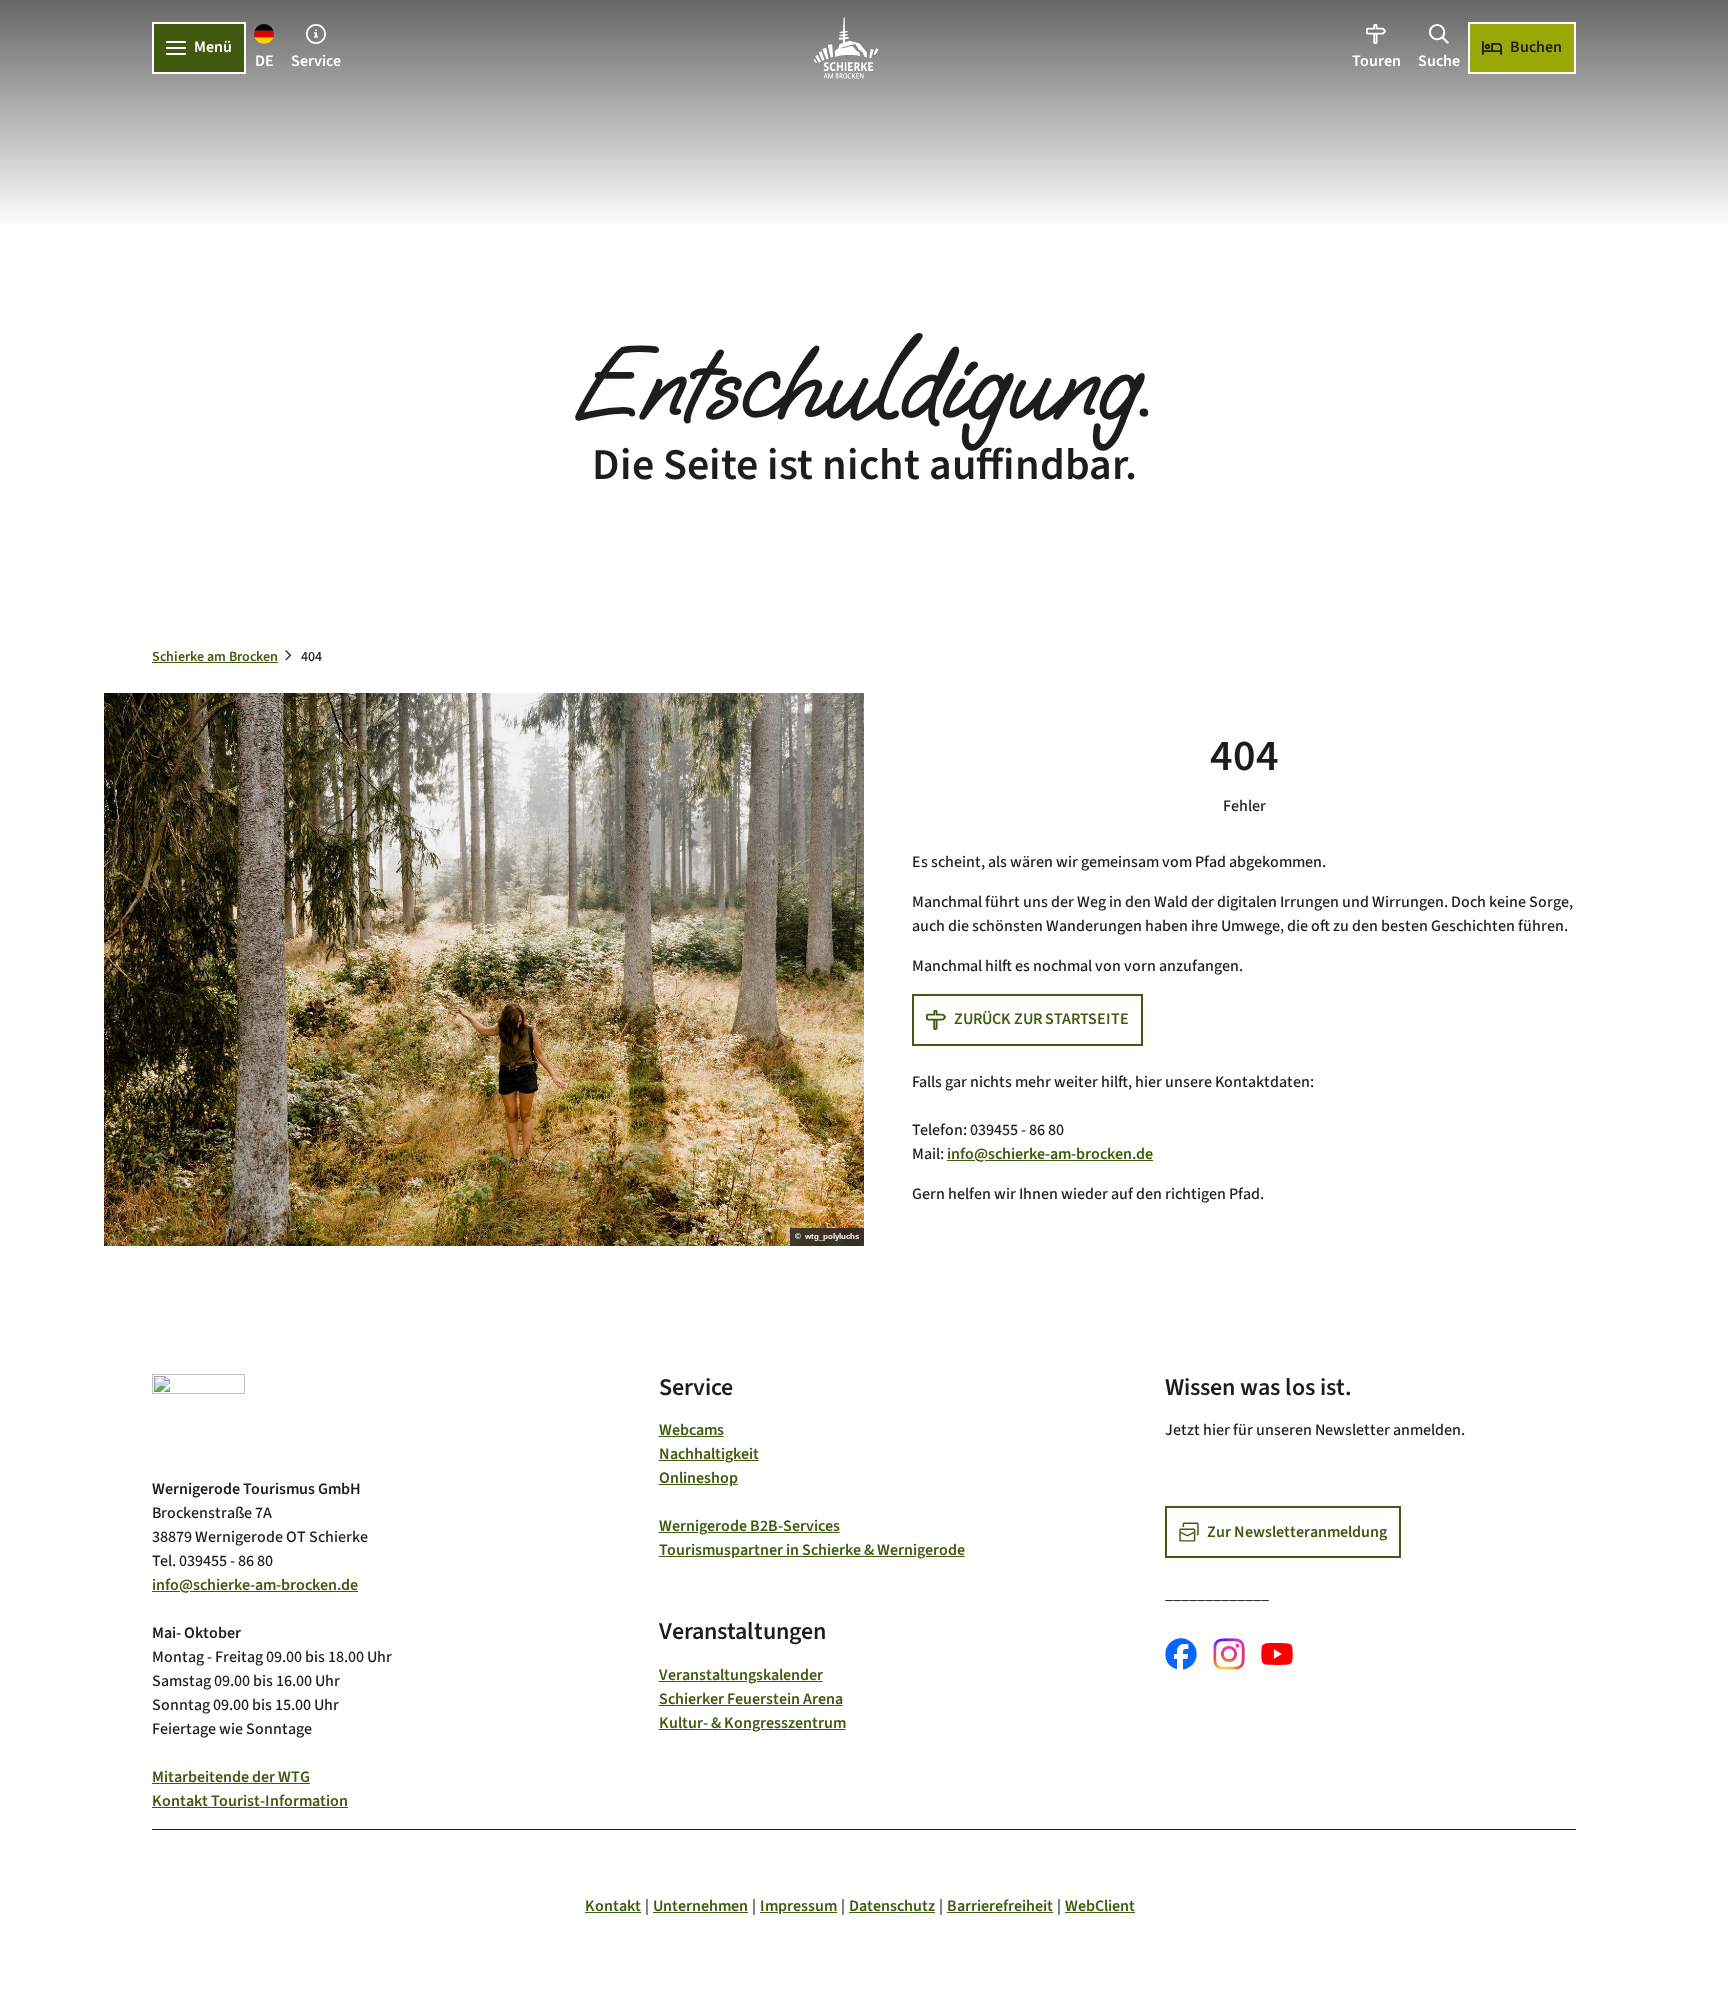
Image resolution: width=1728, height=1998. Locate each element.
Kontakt (613, 1906)
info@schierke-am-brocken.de (1050, 1154)
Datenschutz (892, 1906)
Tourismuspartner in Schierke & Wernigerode (812, 1550)
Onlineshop (698, 1478)
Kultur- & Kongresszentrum (752, 1723)
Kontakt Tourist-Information (250, 1801)
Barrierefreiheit (1000, 1906)
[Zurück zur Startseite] (846, 48)
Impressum (798, 1906)
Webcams (691, 1430)
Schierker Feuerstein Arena (751, 1699)
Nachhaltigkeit (709, 1454)
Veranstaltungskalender (741, 1675)
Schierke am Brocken (215, 657)
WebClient (1100, 1906)
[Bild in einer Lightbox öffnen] (198, 1417)
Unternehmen (700, 1906)
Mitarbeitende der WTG (231, 1777)
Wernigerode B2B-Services (749, 1526)
